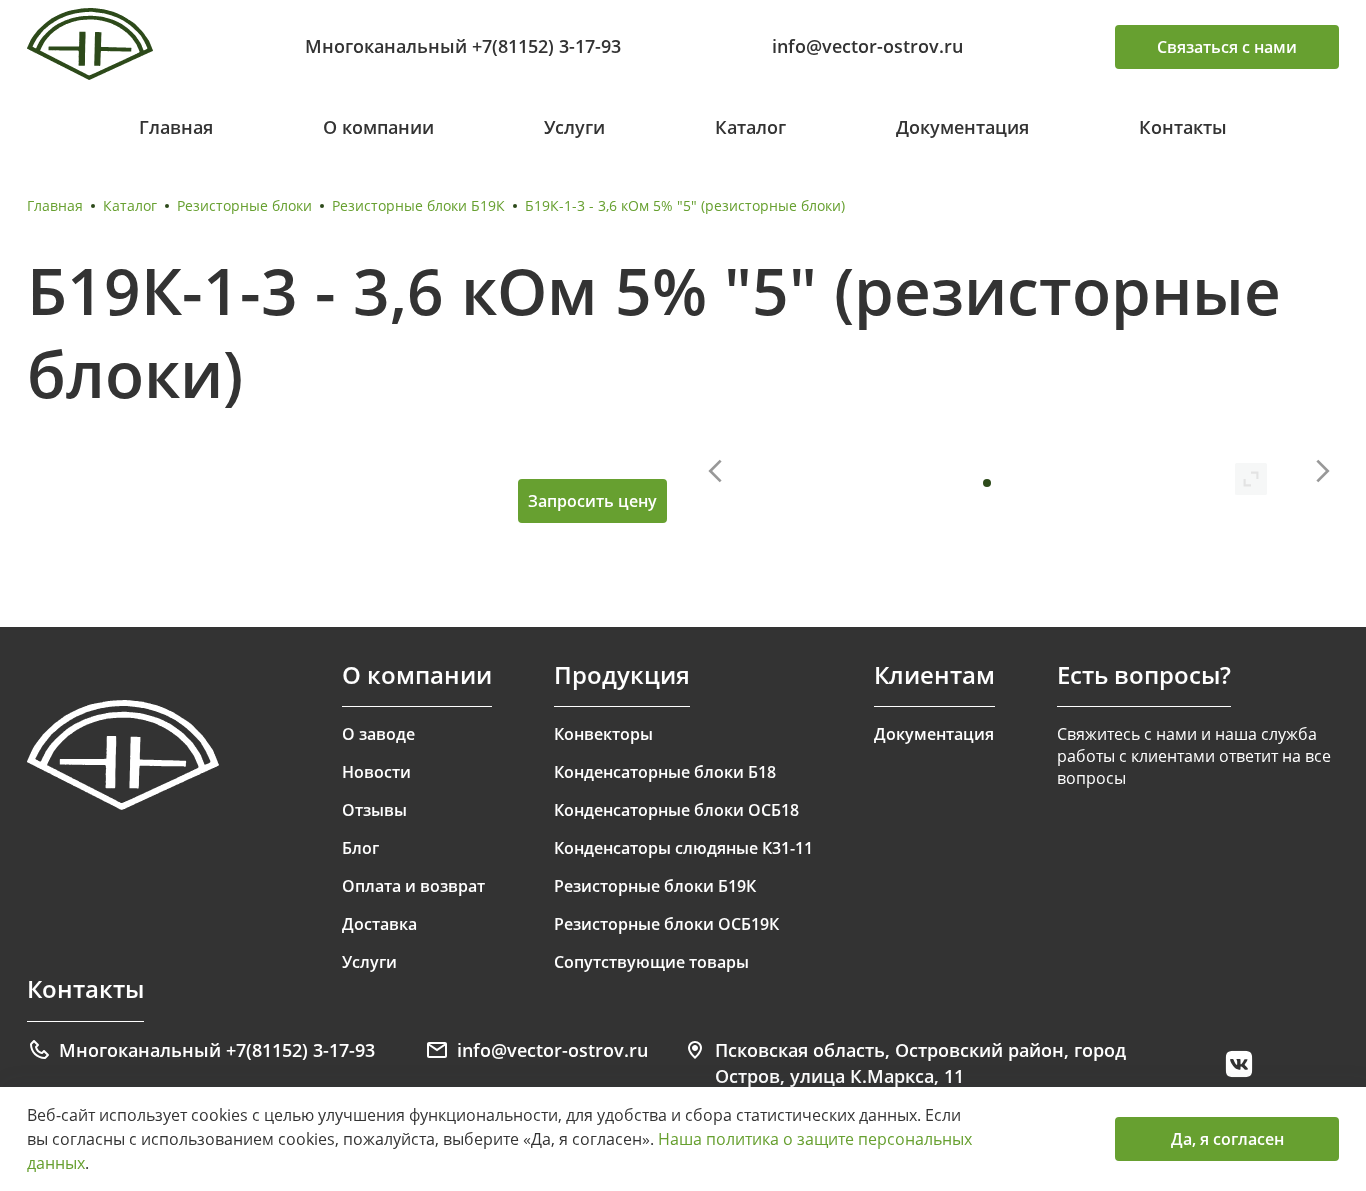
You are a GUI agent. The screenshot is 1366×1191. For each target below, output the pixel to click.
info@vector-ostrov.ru (867, 46)
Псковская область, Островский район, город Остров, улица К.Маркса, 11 (920, 1063)
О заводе (378, 734)
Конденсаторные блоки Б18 (665, 772)
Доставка (379, 924)
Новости (376, 772)
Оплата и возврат (413, 886)
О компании (378, 127)
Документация (962, 127)
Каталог (750, 127)
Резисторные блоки (244, 205)
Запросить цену (592, 501)
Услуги (574, 127)
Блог (360, 848)
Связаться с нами (1227, 47)
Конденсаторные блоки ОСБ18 (676, 810)
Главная (176, 127)
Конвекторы (603, 734)
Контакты (1183, 127)
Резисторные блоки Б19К (418, 205)
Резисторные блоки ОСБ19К (666, 924)
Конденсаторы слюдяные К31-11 (683, 848)
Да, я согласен (1227, 1139)
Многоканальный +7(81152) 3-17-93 (463, 46)
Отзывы (374, 810)
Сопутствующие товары (651, 962)
